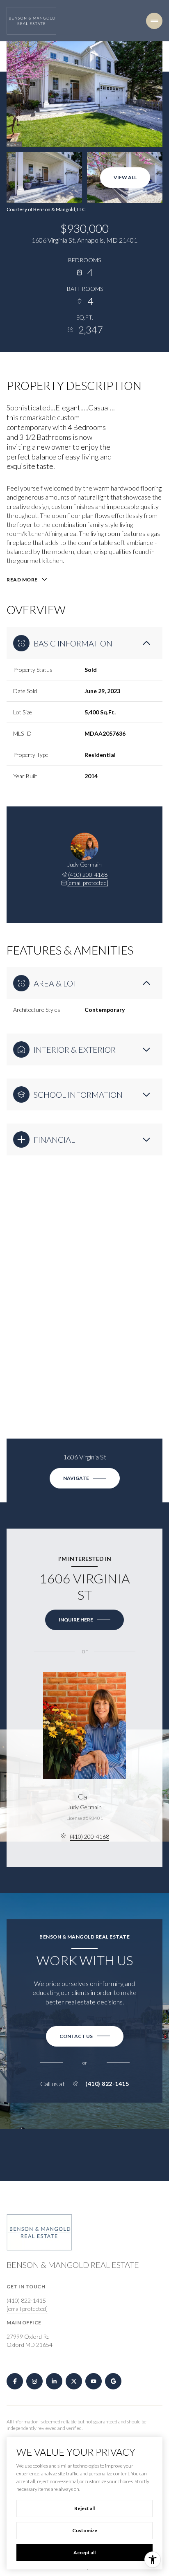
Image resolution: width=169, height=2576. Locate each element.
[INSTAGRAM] (34, 2381)
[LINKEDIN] (54, 2381)
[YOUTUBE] (94, 2381)
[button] (85, 2036)
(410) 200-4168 (88, 875)
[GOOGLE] (113, 2381)
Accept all (84, 2552)
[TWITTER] (74, 2381)
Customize (85, 2530)
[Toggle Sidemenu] (154, 21)
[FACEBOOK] (15, 2381)
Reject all (84, 2508)
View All (125, 177)
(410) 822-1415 (107, 2084)
